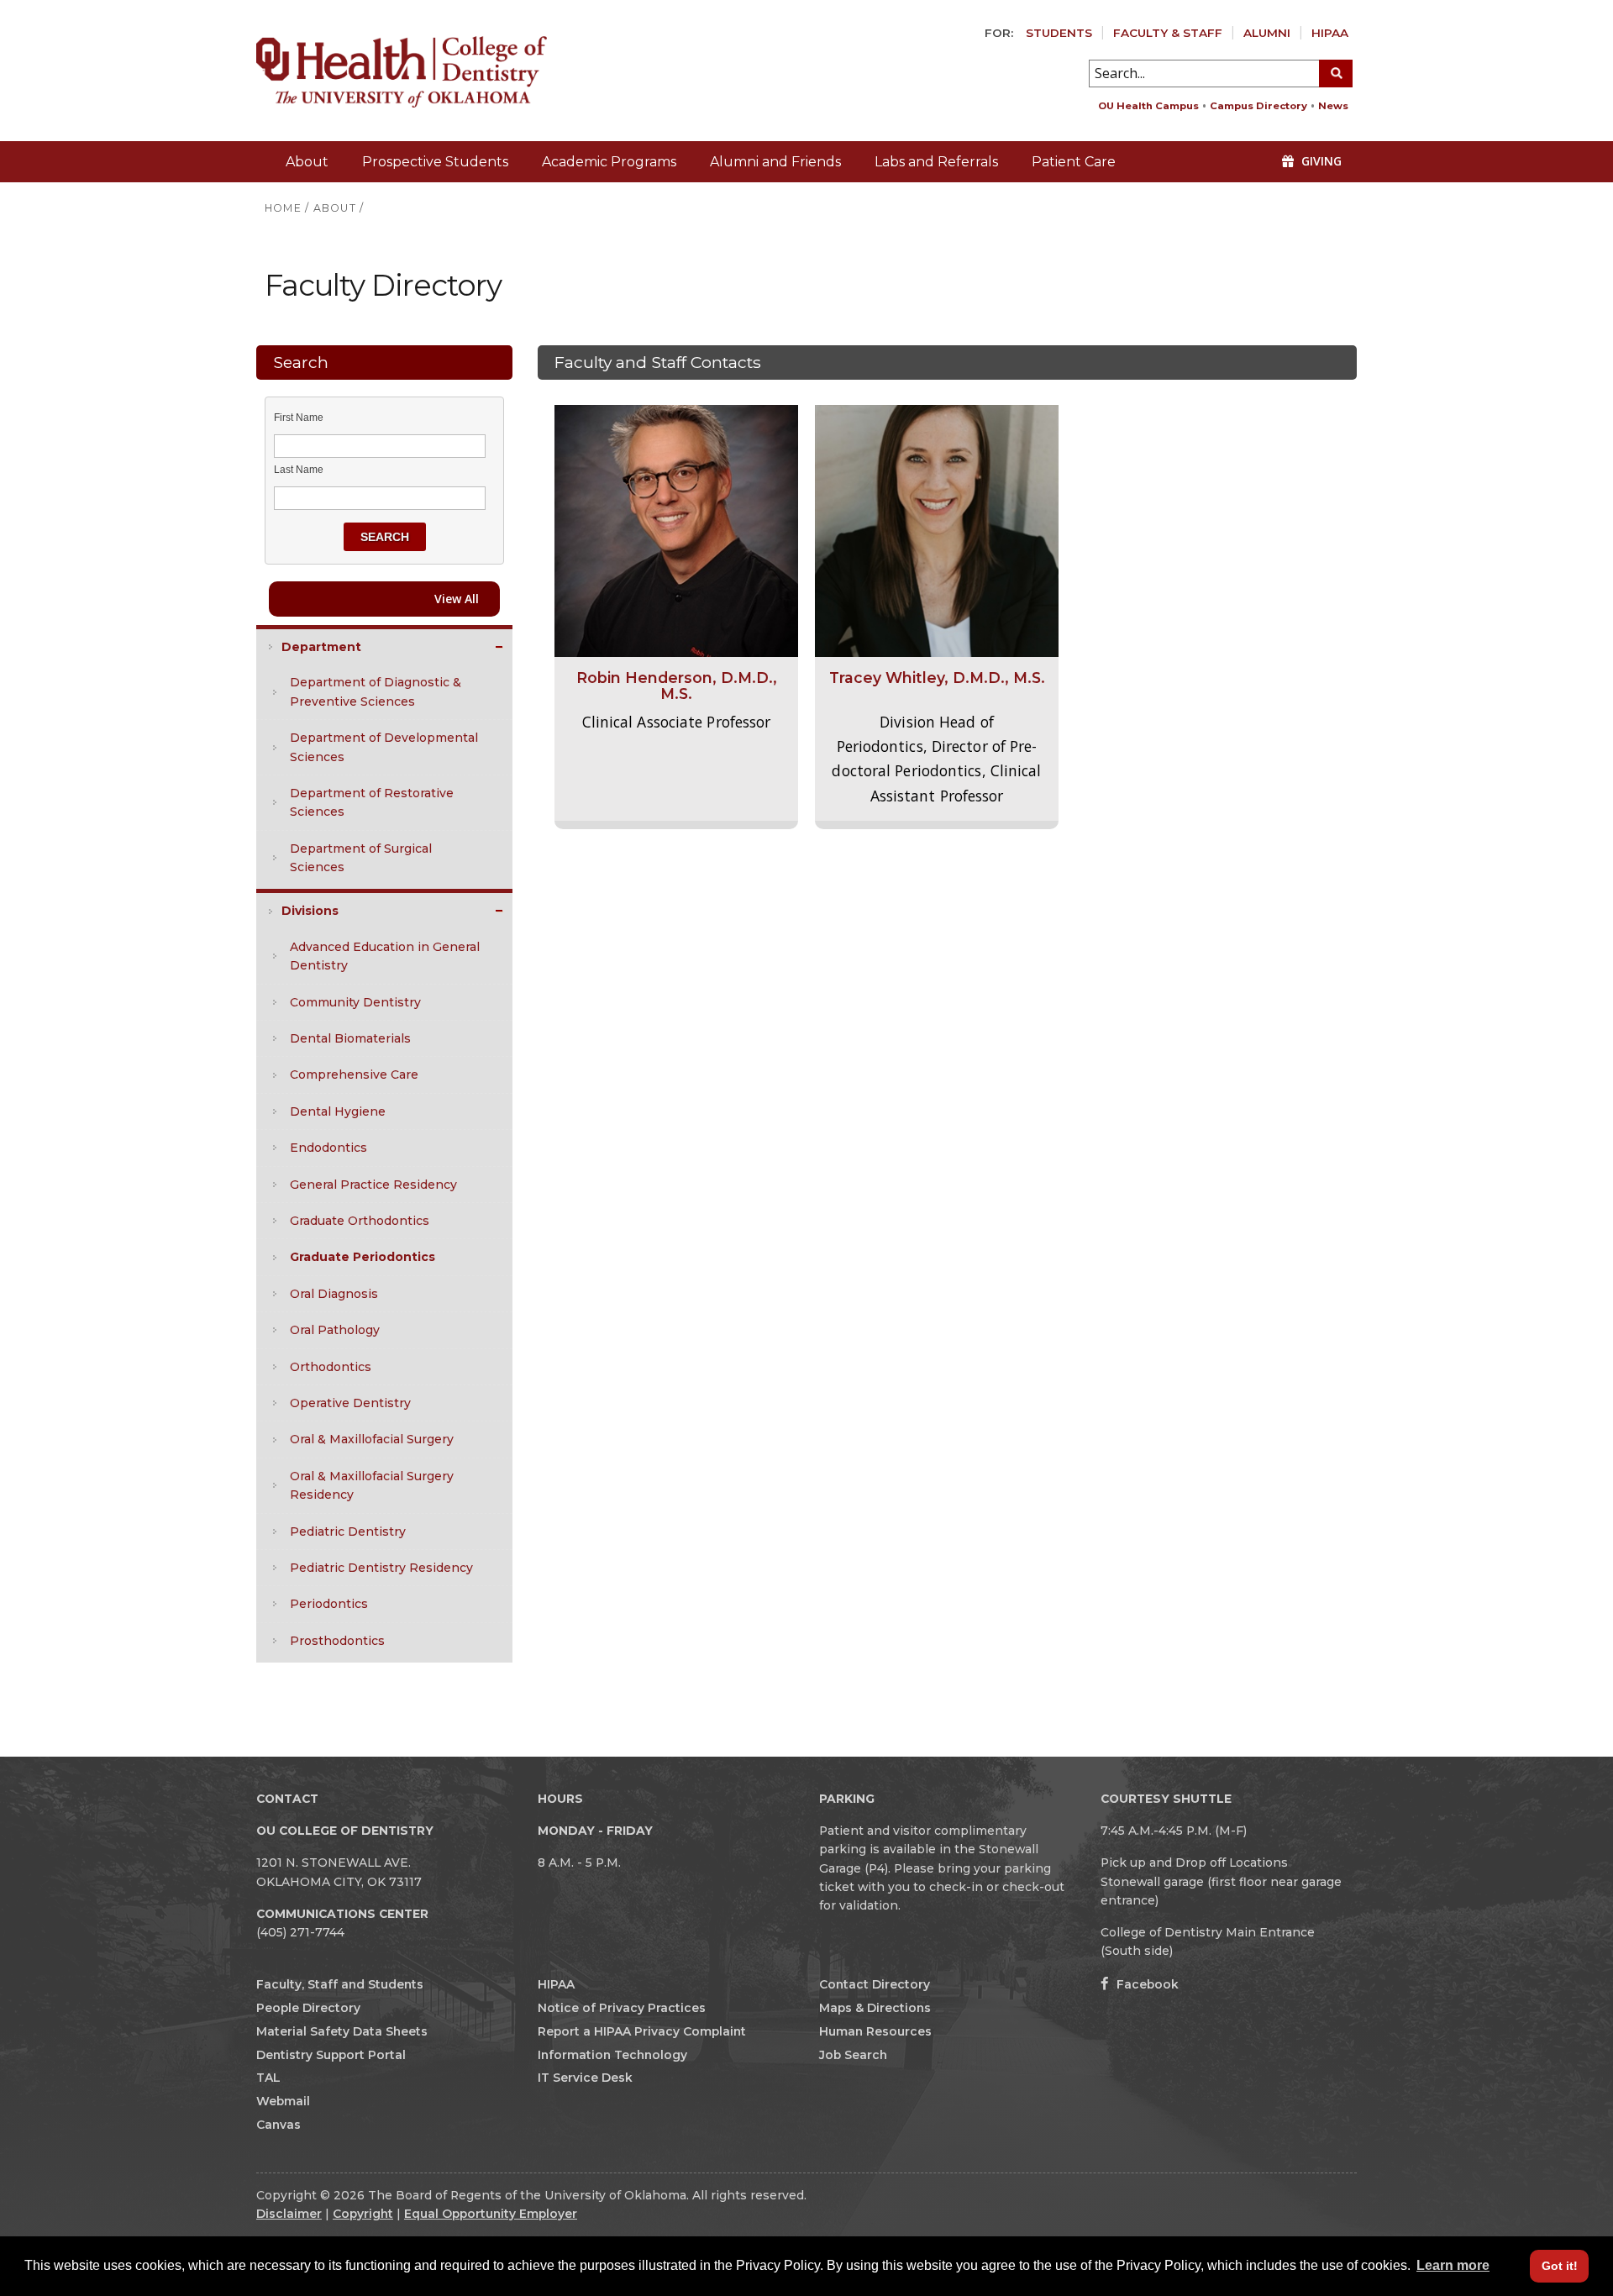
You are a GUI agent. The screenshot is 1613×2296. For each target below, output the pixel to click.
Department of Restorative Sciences (372, 802)
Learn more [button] (1453, 2265)
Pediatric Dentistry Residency (381, 1568)
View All (457, 599)
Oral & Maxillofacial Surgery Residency (372, 1485)
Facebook (1146, 1984)
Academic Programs (609, 162)
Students (1059, 33)
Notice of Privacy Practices (622, 2008)
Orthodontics (331, 1367)
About (307, 162)
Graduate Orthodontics (360, 1221)
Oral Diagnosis (334, 1294)
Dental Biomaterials (350, 1038)
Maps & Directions (875, 2008)
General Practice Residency (373, 1185)
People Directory (308, 2008)
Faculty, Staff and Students (340, 1984)
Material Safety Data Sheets (342, 2031)
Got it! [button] (1560, 2266)
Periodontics (329, 1604)
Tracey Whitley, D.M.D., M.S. (937, 678)
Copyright (363, 2214)
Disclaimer (289, 2214)
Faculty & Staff (1168, 33)
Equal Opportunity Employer (491, 2214)
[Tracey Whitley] (937, 530)
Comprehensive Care (354, 1074)
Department (321, 647)
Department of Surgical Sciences (361, 858)
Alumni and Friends (775, 162)
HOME (283, 208)
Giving (1320, 161)
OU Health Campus (1148, 106)
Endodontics (328, 1148)
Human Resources (875, 2031)
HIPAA (1330, 33)
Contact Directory (875, 1984)
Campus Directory (1258, 106)
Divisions (310, 911)
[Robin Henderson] (676, 530)
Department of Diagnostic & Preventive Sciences (376, 691)
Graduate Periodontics (363, 1257)
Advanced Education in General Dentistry (385, 956)
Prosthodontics (337, 1641)
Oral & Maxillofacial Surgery (372, 1439)
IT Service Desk (585, 2078)
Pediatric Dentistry (348, 1532)
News (1333, 106)
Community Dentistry (355, 1002)
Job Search (853, 2055)
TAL (268, 2078)
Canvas (278, 2125)
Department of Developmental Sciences (384, 747)
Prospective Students (435, 162)
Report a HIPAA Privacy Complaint (642, 2031)
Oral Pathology (335, 1330)
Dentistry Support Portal (331, 2055)
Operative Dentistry (350, 1403)
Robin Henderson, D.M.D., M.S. (677, 686)
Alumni (1267, 33)
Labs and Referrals (936, 162)
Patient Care (1074, 162)
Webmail (283, 2101)
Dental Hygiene (338, 1111)
